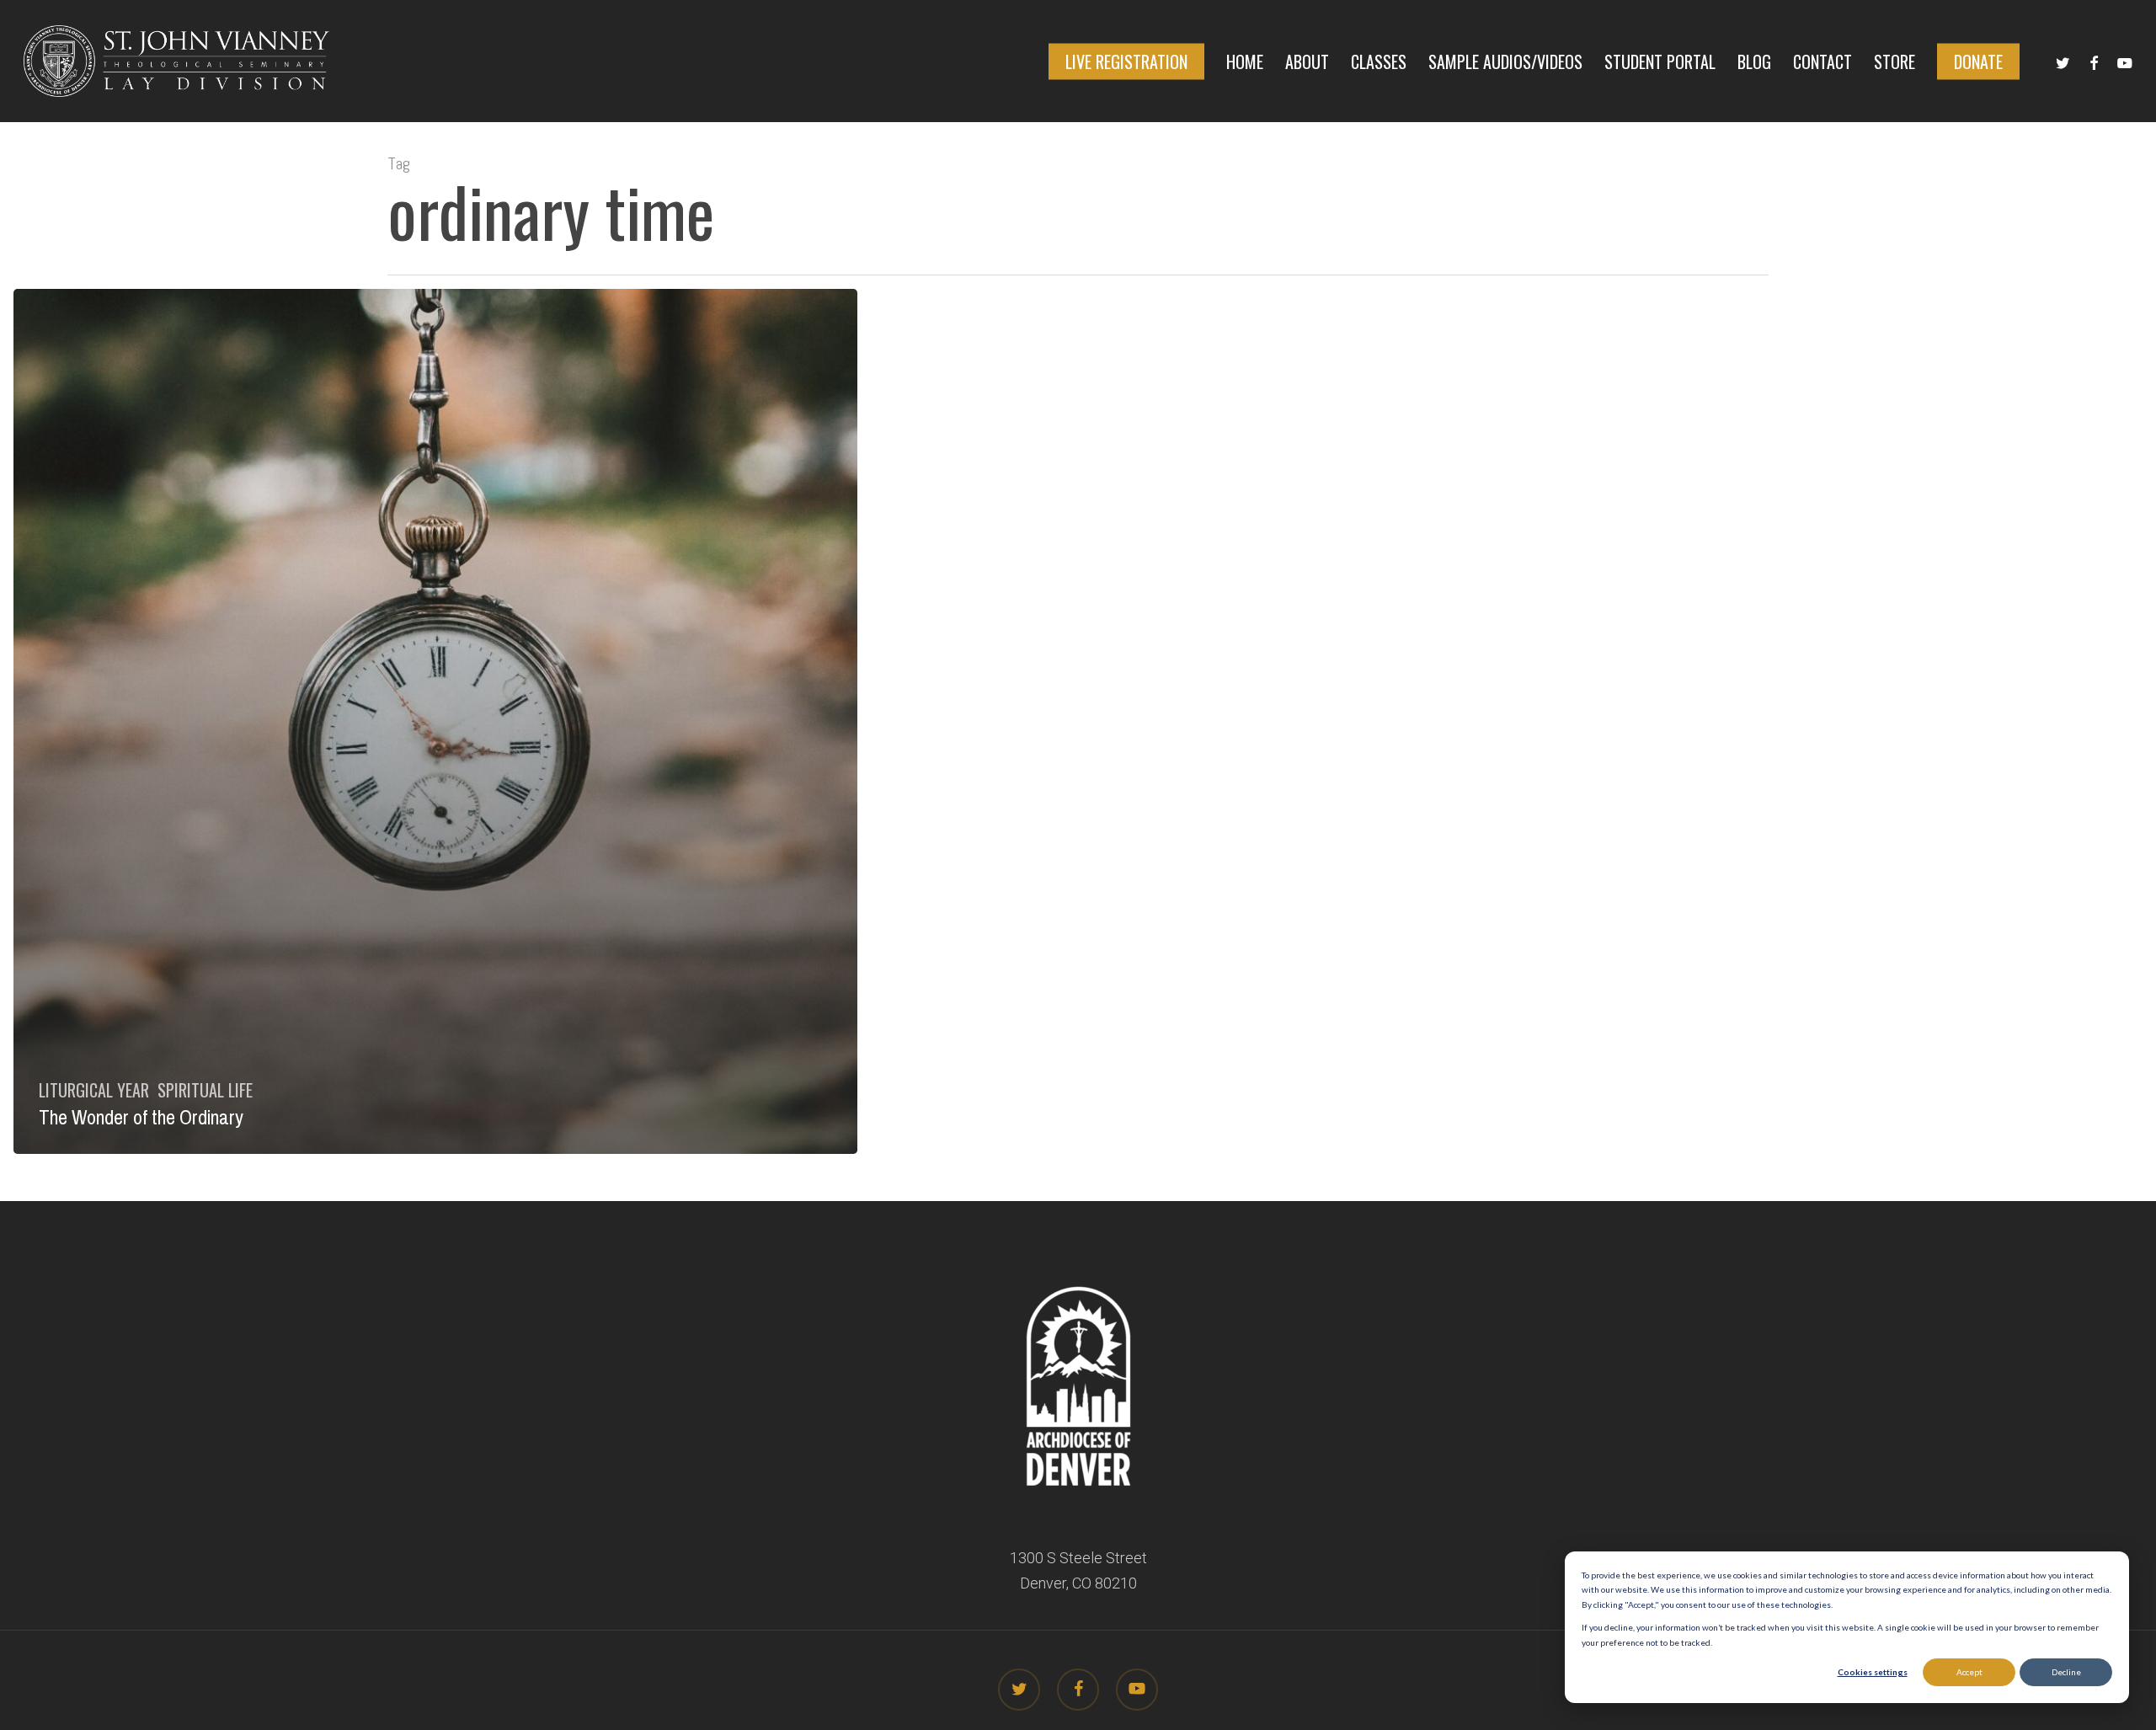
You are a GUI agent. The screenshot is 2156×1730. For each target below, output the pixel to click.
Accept (1969, 1672)
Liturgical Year (94, 1090)
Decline (2066, 1672)
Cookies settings (1873, 1672)
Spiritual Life (205, 1090)
